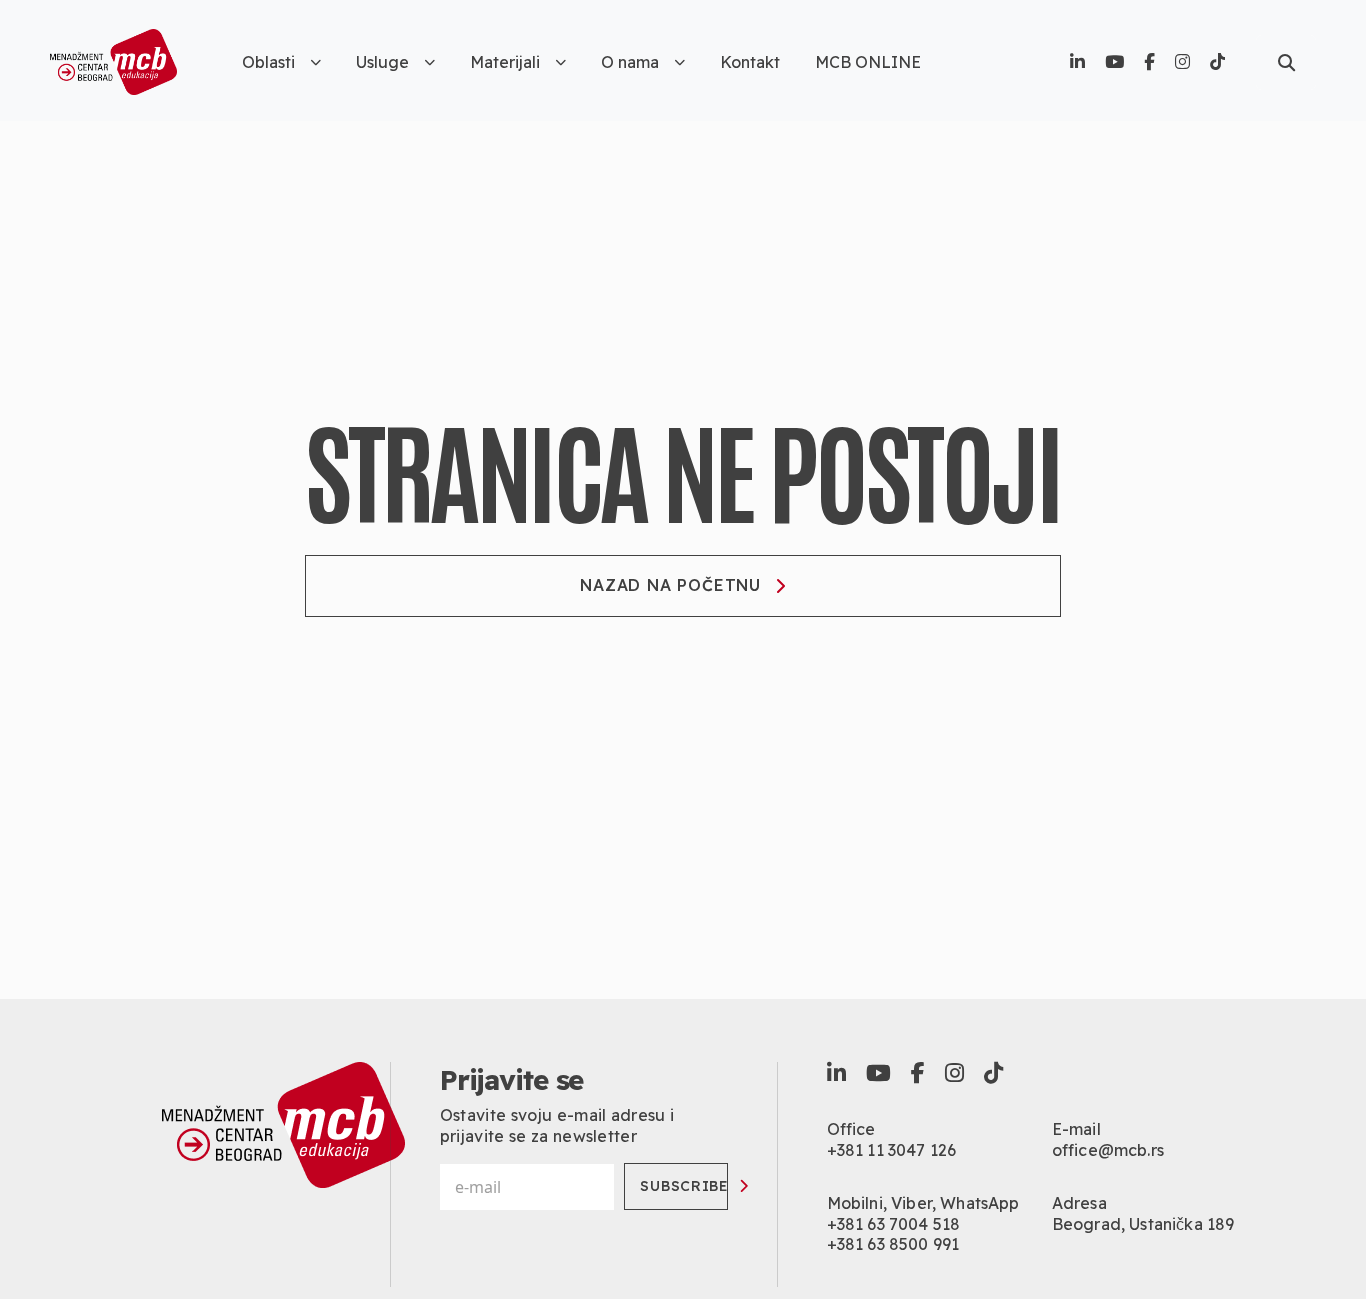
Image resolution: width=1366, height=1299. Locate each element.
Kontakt (750, 62)
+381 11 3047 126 (892, 1150)
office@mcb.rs (1108, 1150)
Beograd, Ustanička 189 (1143, 1224)
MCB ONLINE (868, 62)
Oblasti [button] (268, 62)
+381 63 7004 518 (894, 1224)
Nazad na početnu (670, 585)
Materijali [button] (505, 62)
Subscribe (684, 1186)
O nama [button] (630, 62)
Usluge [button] (382, 62)
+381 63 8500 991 (893, 1244)
